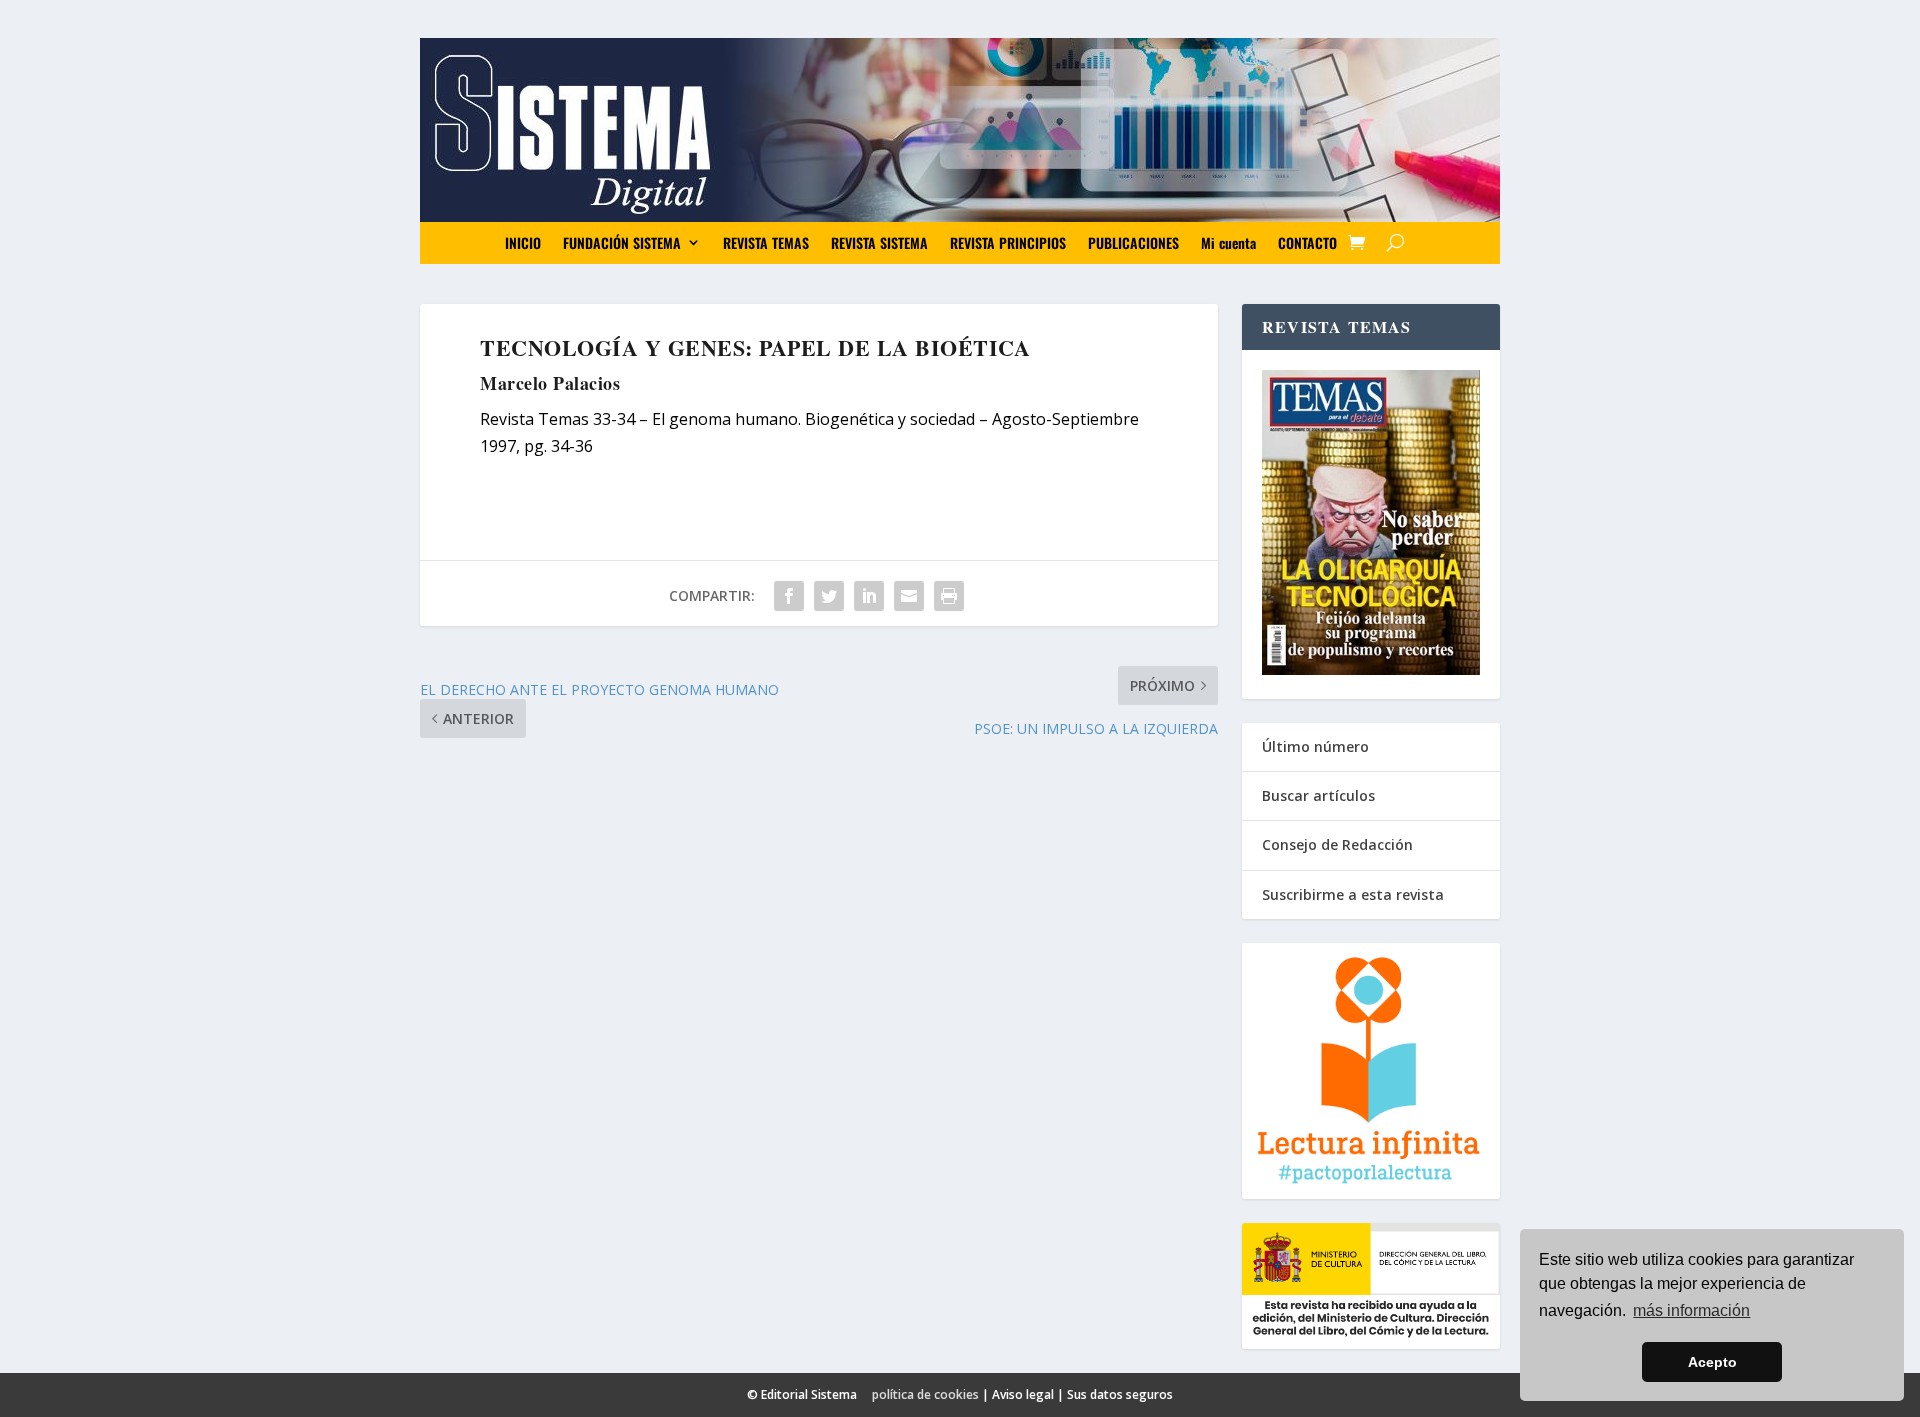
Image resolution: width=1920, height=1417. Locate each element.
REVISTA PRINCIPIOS (1008, 242)
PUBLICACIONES (1133, 242)
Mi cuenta (1228, 242)
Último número (1315, 746)
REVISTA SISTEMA (879, 242)
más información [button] (1691, 1310)
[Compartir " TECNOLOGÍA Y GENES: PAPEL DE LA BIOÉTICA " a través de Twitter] (829, 596)
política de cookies (925, 1394)
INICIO (523, 242)
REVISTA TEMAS (766, 242)
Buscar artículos (1318, 795)
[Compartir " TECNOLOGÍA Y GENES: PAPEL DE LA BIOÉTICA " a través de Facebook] (789, 596)
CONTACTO (1307, 242)
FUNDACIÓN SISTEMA (622, 242)
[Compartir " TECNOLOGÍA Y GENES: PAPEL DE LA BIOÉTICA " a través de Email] (909, 596)
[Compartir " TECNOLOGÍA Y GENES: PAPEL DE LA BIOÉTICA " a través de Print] (949, 596)
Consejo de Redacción (1337, 844)
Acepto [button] (1712, 1362)
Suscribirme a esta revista (1353, 894)
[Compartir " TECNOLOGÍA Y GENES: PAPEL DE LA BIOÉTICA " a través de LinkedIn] (869, 596)
